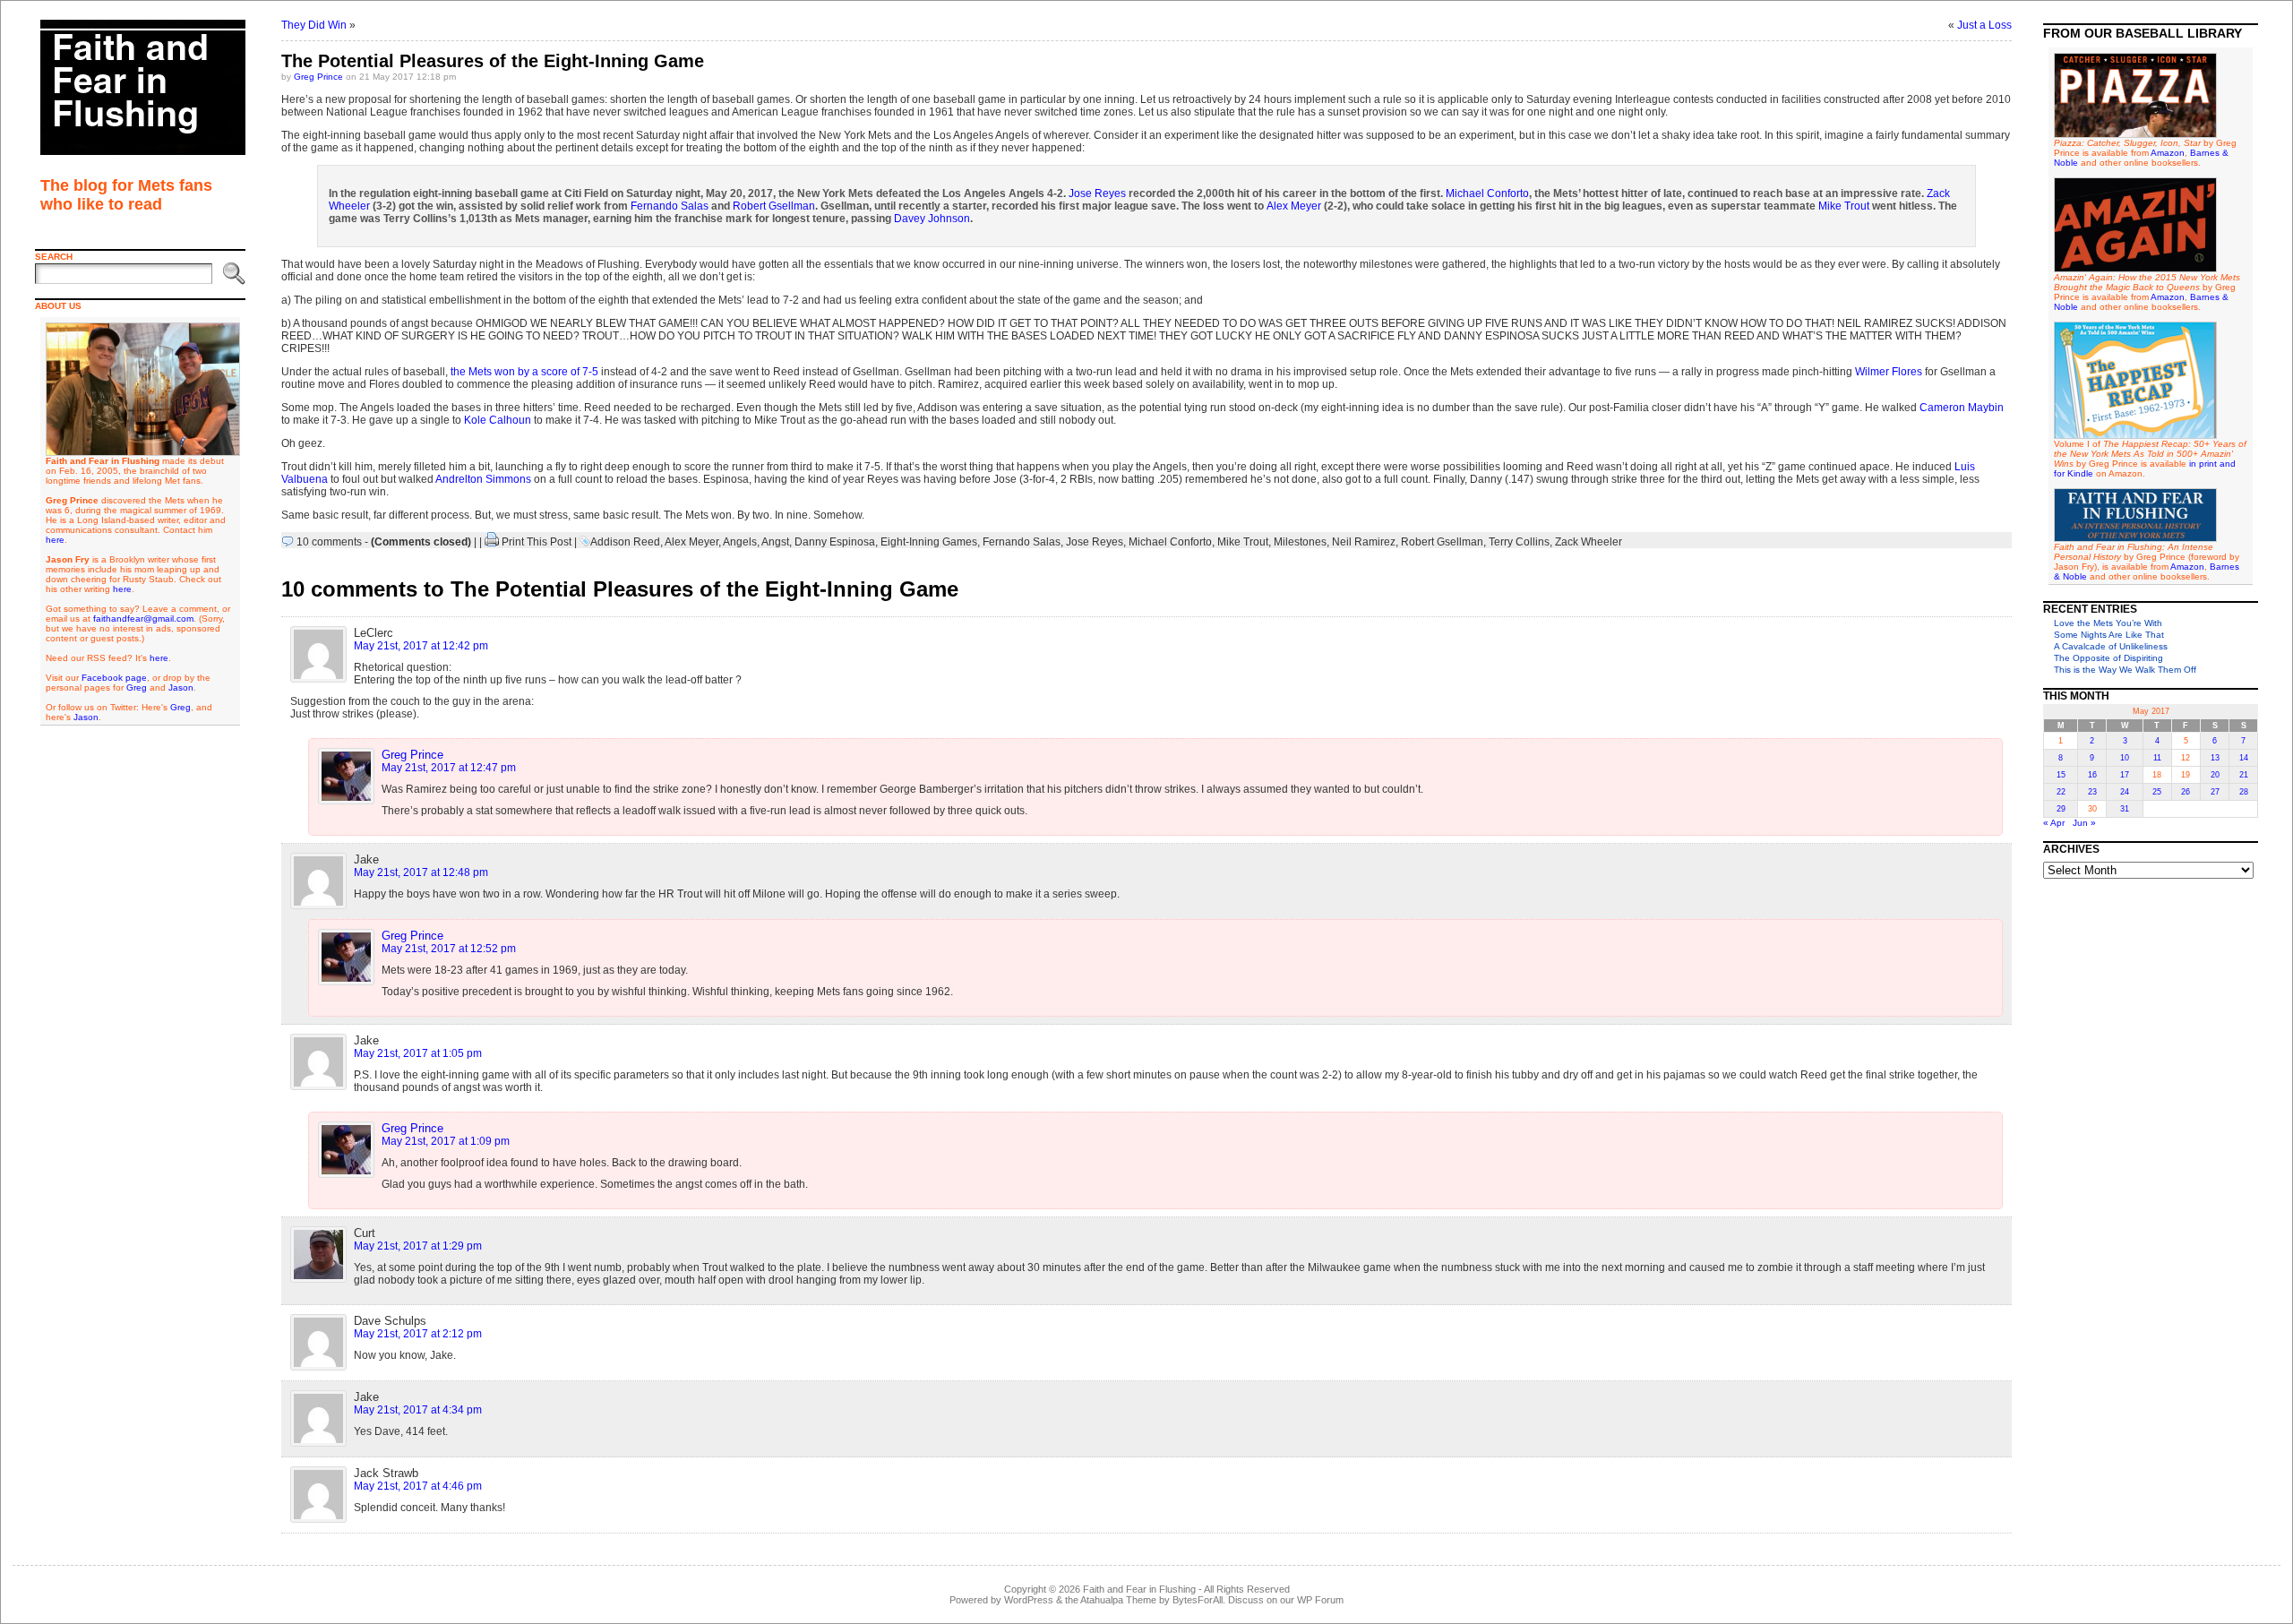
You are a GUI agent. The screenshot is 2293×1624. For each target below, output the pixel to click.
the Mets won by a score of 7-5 (524, 372)
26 (2186, 792)
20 (2215, 775)
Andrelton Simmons (483, 479)
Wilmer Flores (1889, 372)
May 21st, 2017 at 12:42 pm (421, 646)
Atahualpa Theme (1118, 1600)
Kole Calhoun (498, 420)
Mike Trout (1844, 206)
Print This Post (537, 542)
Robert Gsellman (774, 206)
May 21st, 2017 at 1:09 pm (446, 1141)
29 (2061, 809)
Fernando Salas (670, 206)
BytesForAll (1198, 1600)
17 (2125, 775)
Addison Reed (625, 542)
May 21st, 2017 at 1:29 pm (418, 1246)
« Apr (2054, 823)
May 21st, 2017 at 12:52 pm (449, 949)
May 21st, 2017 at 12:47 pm (449, 768)
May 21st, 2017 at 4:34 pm (418, 1410)
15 (2061, 775)
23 (2092, 792)
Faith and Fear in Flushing (1139, 1589)
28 (2244, 792)
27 (2215, 792)
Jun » (2084, 823)
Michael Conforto (1487, 193)
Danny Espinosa (835, 542)
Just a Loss (1984, 25)
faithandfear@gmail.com (143, 619)
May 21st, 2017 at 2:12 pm (418, 1334)
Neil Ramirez (1364, 542)
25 (2157, 792)
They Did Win (314, 25)
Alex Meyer (1294, 206)
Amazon (2168, 153)
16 (2092, 775)
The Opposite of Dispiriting (2108, 658)
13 (2215, 758)
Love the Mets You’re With (2108, 623)
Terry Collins (1519, 542)
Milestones (1300, 542)
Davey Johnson (932, 219)
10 (2125, 758)
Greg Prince (318, 77)
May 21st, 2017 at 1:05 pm (418, 1053)
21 (2244, 775)
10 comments (329, 542)
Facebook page (114, 678)
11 (2157, 758)
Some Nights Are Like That (2109, 635)
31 (2125, 809)
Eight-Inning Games (929, 542)
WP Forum (1320, 1600)
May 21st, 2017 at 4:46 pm (418, 1486)
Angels (740, 542)
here (55, 540)
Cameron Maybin (1962, 408)
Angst (775, 542)
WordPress (1029, 1600)
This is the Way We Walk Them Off (2125, 670)
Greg (137, 687)
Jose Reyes (1097, 193)
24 (2125, 792)
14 (2244, 758)
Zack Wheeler (1589, 542)
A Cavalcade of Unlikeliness (2111, 646)
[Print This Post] (492, 542)
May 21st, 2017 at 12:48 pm (421, 872)
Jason (181, 687)
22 (2061, 792)
